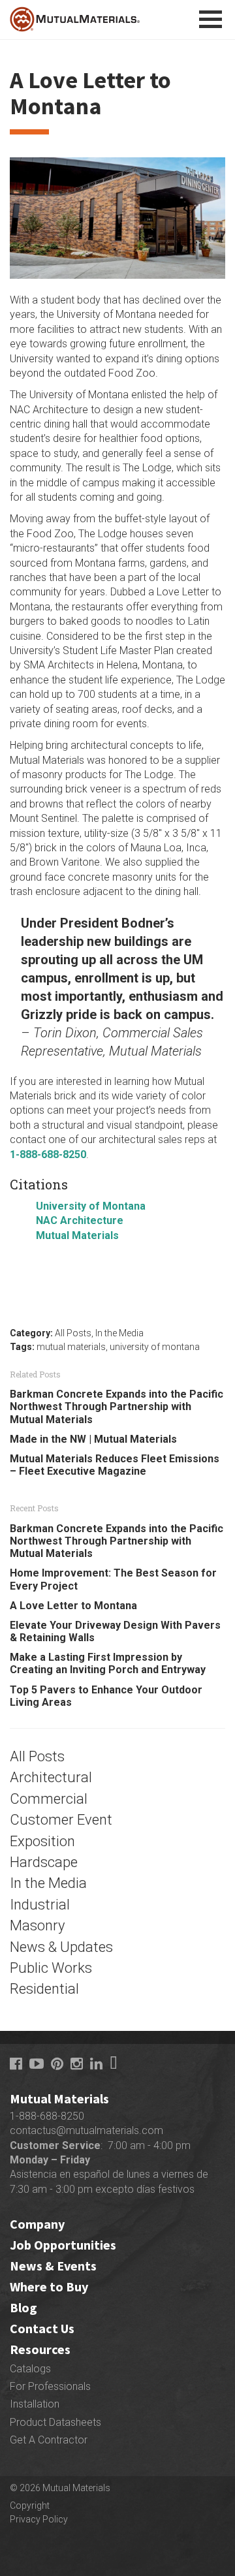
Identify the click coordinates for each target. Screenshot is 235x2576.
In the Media (119, 1333)
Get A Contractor (49, 2440)
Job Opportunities (63, 2245)
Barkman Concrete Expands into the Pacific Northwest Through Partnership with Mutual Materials (117, 1406)
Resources (40, 2349)
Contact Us (42, 2328)
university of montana (155, 1347)
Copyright (30, 2505)
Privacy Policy (39, 2519)
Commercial (49, 1799)
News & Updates (61, 1947)
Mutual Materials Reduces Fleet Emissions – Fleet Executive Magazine (115, 1465)
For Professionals (50, 2386)
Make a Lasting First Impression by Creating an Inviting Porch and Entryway (108, 1663)
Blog (23, 2307)
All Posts (73, 1333)
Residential (44, 1989)
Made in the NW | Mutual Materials (93, 1439)
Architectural (51, 1777)
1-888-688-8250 (47, 2116)
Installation (35, 2404)
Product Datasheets (55, 2422)
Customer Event (61, 1820)
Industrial (40, 1905)
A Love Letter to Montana (73, 1606)
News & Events (53, 2266)
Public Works (51, 1968)
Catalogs (30, 2369)
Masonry (37, 1925)
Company (37, 2224)
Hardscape (44, 1862)
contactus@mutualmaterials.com (86, 2130)
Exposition (42, 1841)
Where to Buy (49, 2286)
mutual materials (71, 1347)
